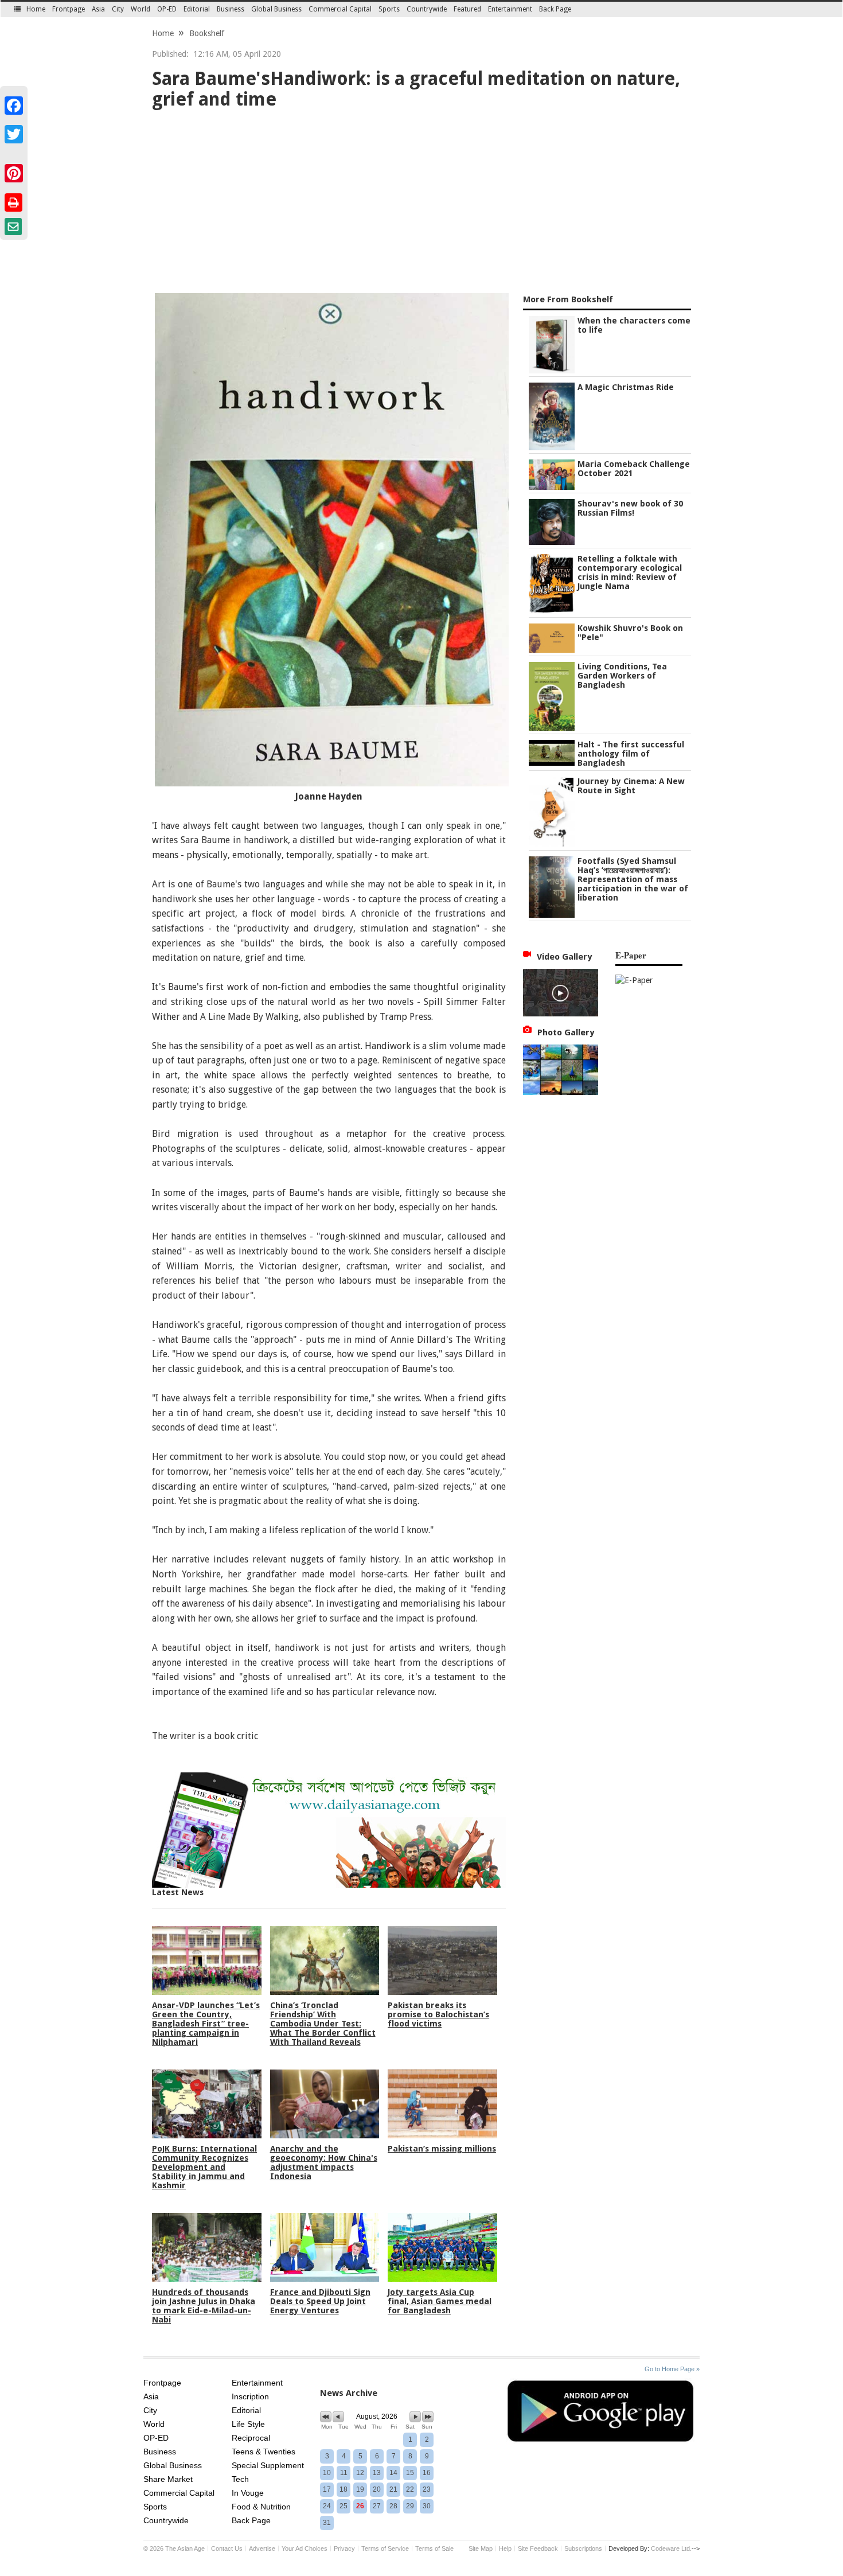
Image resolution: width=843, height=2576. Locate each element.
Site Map (481, 2548)
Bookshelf (207, 33)
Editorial (197, 9)
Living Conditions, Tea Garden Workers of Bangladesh (622, 676)
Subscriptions (583, 2548)
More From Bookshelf (568, 299)
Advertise (262, 2548)
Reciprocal (251, 2438)
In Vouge (248, 2493)
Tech (240, 2479)
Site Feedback (538, 2548)
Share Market (168, 2479)
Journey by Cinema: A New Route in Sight (631, 786)
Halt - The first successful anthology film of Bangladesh (631, 754)
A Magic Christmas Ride (626, 387)
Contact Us (227, 2548)
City (118, 9)
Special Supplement (268, 2465)
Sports (389, 9)
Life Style (248, 2424)
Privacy (344, 2548)
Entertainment (510, 9)
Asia (98, 9)
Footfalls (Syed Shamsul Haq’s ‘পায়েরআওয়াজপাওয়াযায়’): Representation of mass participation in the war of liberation (633, 879)
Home (36, 9)
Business (231, 9)
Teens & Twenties (264, 2452)
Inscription (250, 2396)
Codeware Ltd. (671, 2548)
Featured (467, 9)
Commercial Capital (340, 9)
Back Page (555, 9)
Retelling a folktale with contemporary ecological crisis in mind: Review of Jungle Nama (630, 572)
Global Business (276, 9)
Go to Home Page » (672, 2369)
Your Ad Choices (305, 2548)
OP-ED (167, 9)
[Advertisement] (421, 204)
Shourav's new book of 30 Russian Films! (630, 508)
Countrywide (427, 9)
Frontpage (69, 9)
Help (505, 2548)
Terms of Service (385, 2548)
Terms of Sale (434, 2548)
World (140, 9)
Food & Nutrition (261, 2507)
